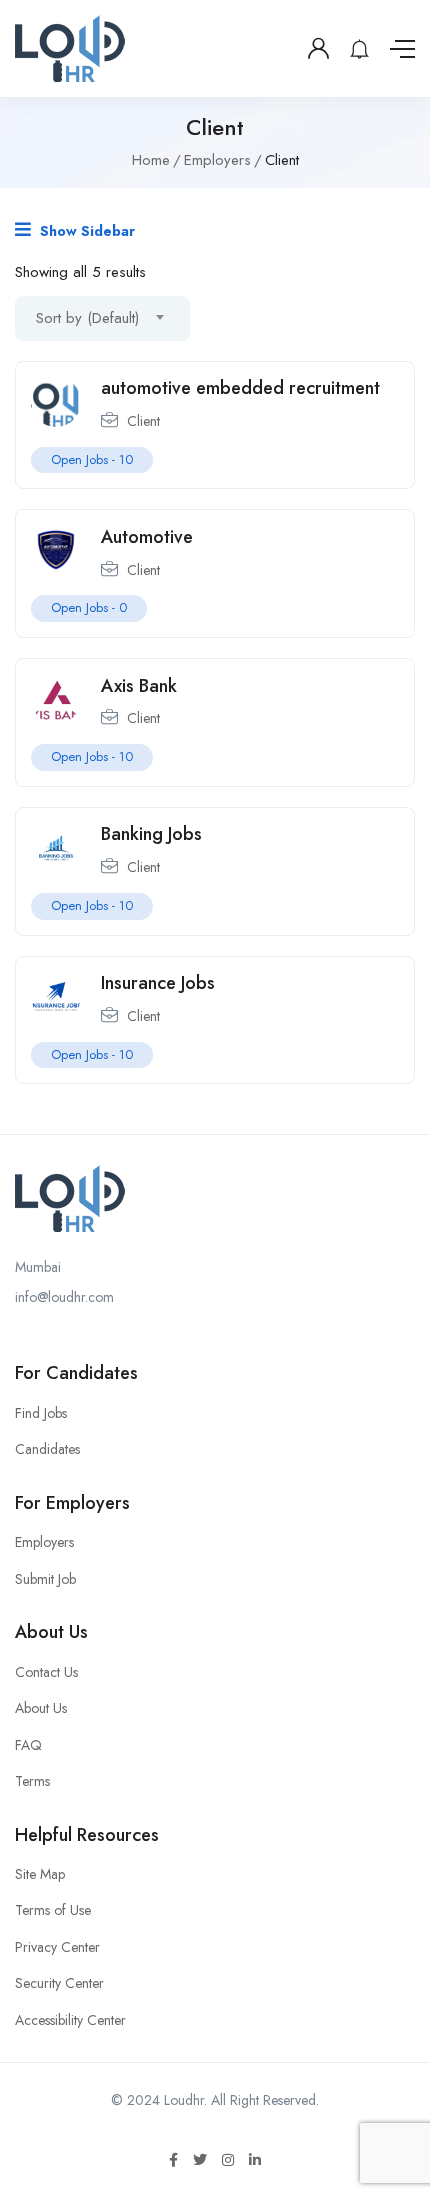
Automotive (147, 537)
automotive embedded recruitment (240, 388)
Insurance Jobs (158, 983)
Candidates (47, 1449)
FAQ (28, 1745)
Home (151, 160)
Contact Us (46, 1672)
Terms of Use (53, 1910)
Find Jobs (41, 1413)
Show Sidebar (85, 231)
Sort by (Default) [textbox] (87, 318)
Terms (32, 1781)
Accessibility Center (70, 2020)
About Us (41, 1708)
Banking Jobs (151, 834)
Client (143, 421)
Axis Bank (139, 686)
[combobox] (102, 318)
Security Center (59, 1983)
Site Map (40, 1874)
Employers (217, 160)
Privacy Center (57, 1947)
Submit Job (45, 1579)
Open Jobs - (92, 459)
